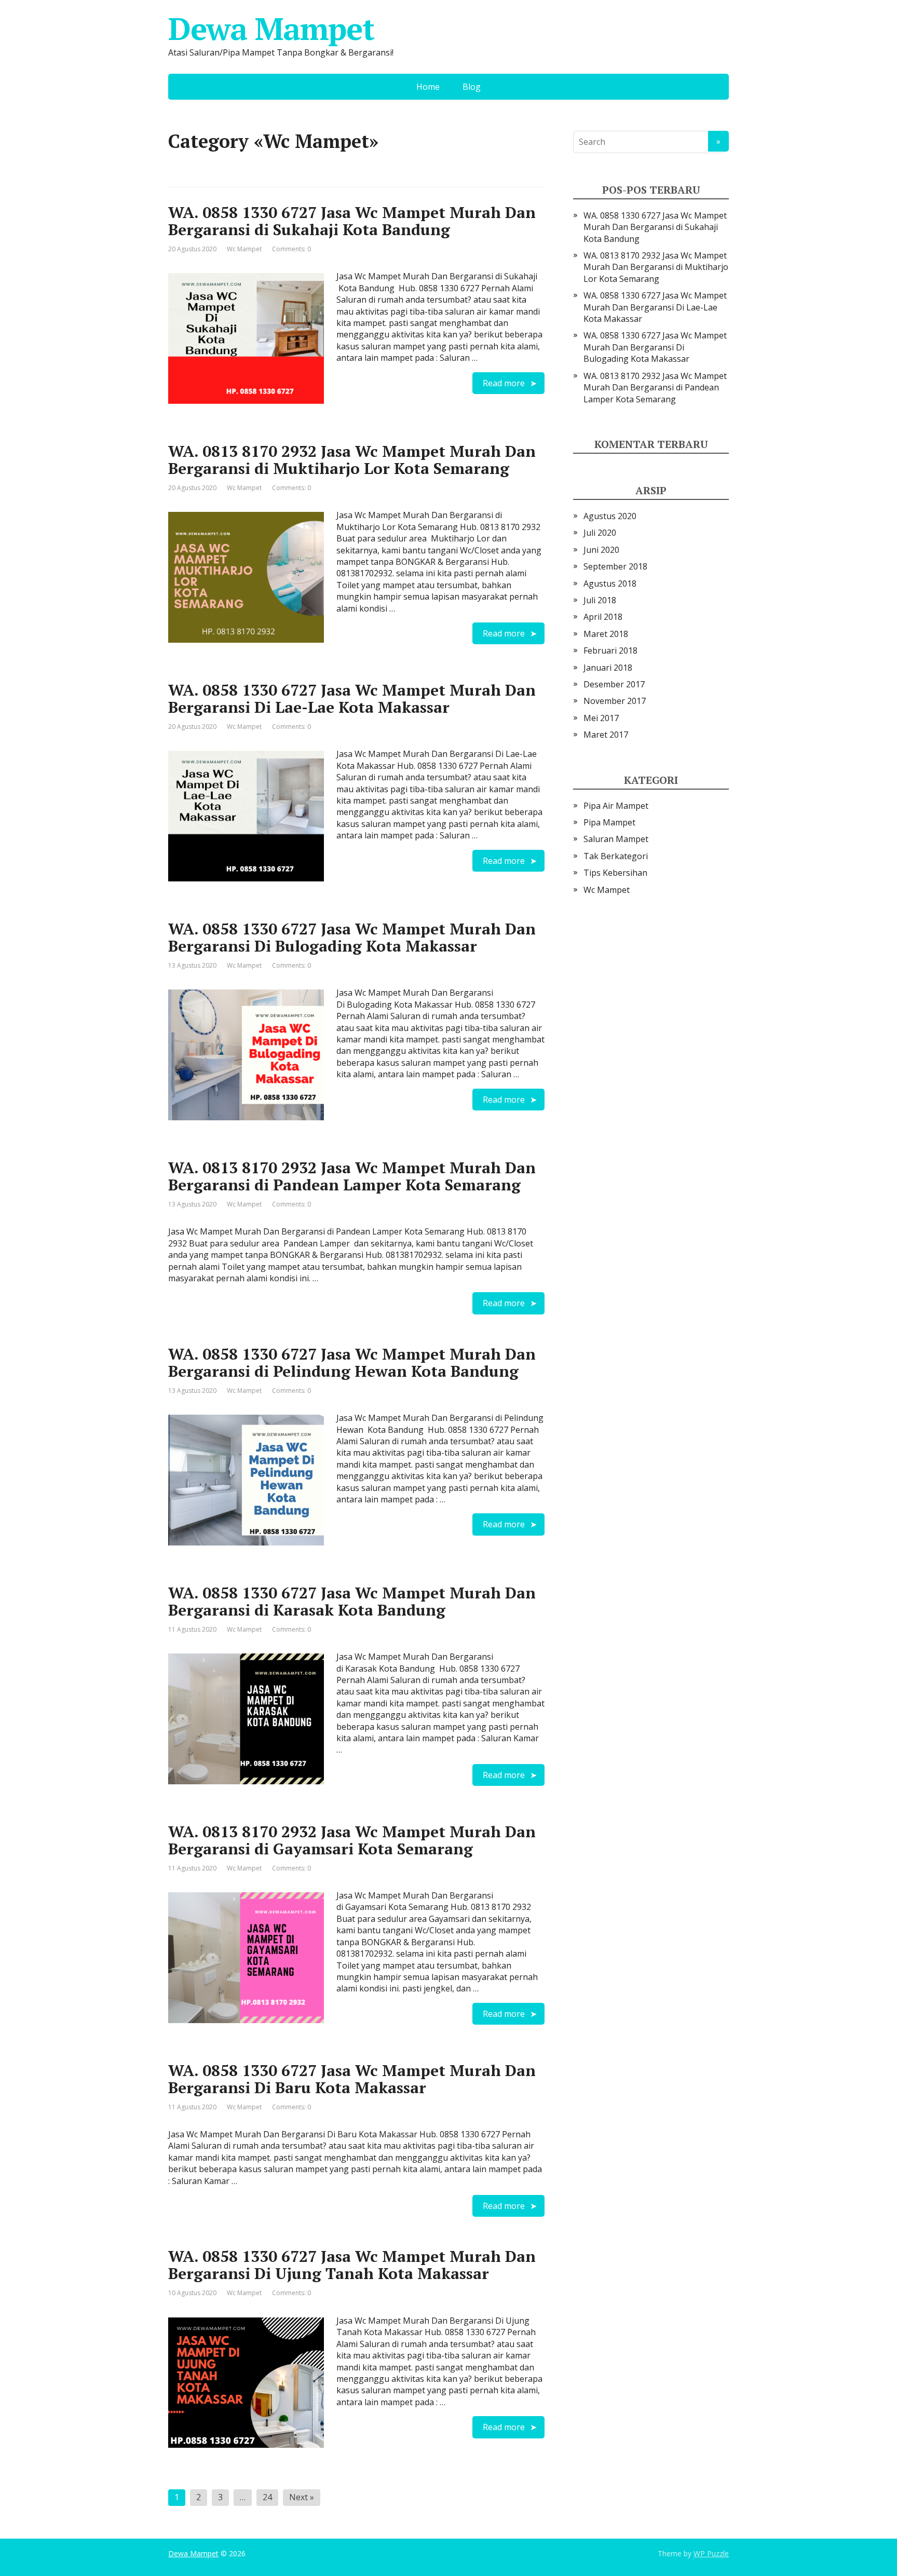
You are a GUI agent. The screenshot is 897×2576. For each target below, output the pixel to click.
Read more (504, 383)
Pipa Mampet (609, 822)
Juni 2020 (601, 550)
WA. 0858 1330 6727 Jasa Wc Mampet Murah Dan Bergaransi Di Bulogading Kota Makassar (352, 937)
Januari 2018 (608, 668)
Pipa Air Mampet (616, 806)
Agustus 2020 (610, 516)
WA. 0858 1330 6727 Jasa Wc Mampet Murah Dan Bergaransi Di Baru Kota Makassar (352, 2079)
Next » (302, 2497)
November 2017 (615, 701)
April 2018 (603, 617)
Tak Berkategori (616, 856)
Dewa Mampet (271, 29)
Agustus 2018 (610, 584)
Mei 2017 (601, 718)
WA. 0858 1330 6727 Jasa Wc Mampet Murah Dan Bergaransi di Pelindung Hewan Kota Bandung (352, 1362)
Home (428, 87)
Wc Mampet (244, 249)
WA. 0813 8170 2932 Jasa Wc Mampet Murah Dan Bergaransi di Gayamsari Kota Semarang (352, 1840)
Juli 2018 (600, 600)
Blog (472, 87)
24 (267, 2497)
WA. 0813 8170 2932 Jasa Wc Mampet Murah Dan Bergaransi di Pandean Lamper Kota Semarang (352, 1176)
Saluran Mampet (616, 839)
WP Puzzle (711, 2553)
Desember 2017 (614, 684)
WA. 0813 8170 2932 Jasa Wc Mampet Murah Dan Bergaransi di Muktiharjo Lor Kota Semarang (352, 460)
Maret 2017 (606, 735)
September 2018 (615, 566)
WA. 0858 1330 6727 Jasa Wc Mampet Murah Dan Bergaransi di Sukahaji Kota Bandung (352, 221)
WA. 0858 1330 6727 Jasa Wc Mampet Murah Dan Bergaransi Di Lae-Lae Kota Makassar (352, 699)
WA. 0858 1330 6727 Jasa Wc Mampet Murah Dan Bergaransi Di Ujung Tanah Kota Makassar (352, 2265)
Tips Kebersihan (615, 873)
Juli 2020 (600, 533)
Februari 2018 (610, 650)
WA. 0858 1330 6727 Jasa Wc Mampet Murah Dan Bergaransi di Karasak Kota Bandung (352, 1601)
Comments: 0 (291, 249)
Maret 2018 (606, 634)
